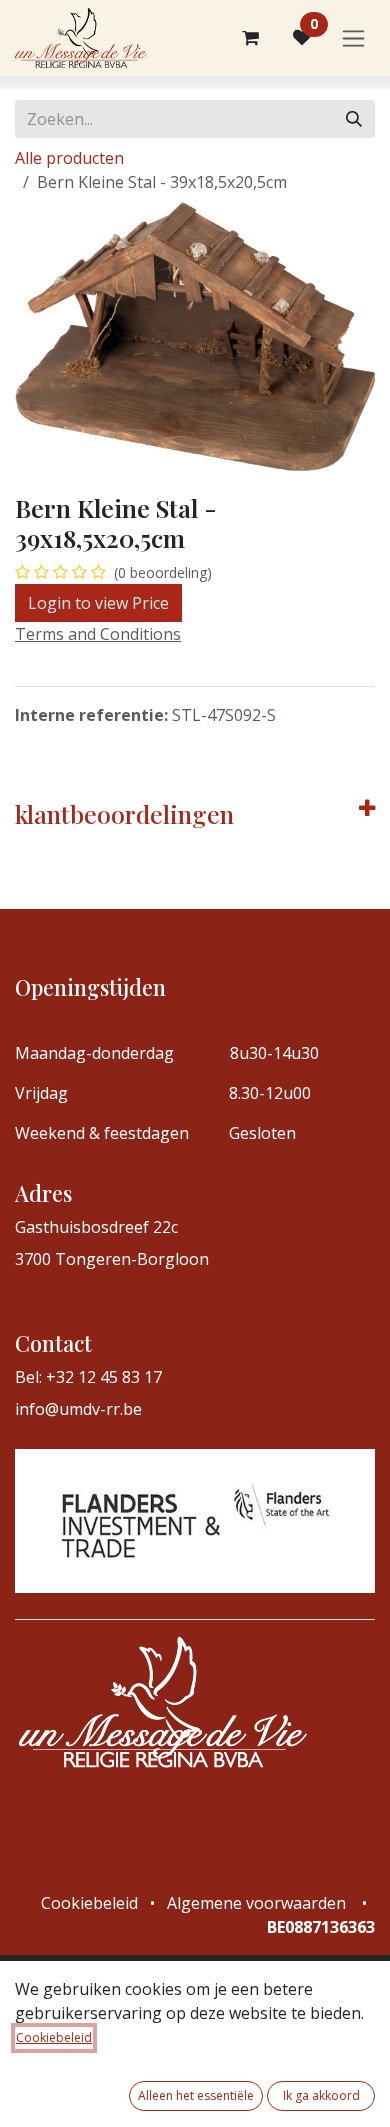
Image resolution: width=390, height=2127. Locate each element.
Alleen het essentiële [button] (196, 2095)
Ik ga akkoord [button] (321, 2095)
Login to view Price (98, 603)
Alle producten (69, 158)
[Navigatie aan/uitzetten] (353, 38)
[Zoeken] (354, 119)
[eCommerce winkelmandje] (250, 38)
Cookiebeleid (54, 2037)
